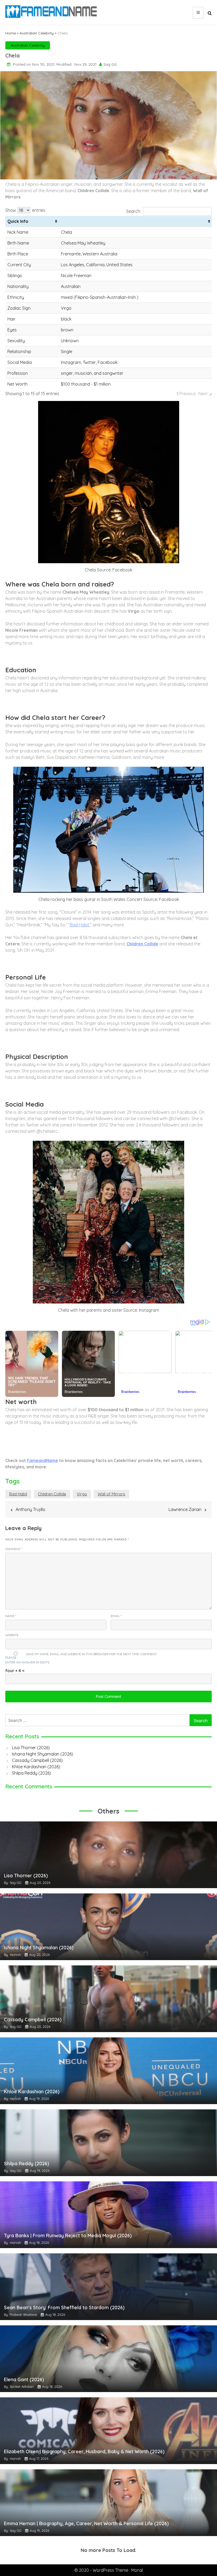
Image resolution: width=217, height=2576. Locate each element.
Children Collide (52, 1494)
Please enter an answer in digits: (28, 1660)
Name (11, 1616)
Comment (14, 1549)
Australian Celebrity (37, 33)
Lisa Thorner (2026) (31, 1748)
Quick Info (18, 221)
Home (11, 33)
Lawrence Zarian (185, 1509)
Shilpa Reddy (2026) (31, 1773)
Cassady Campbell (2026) (37, 1760)
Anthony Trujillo (30, 1509)
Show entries (25, 210)
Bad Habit (80, 925)
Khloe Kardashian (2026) (36, 1767)
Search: (134, 211)
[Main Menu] (198, 13)
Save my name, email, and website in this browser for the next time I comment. (91, 1654)
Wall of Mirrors (111, 1494)
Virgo (82, 1494)
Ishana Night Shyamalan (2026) (42, 1754)
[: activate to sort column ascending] (135, 221)
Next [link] (203, 394)
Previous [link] (188, 394)
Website (12, 1635)
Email (116, 1616)
